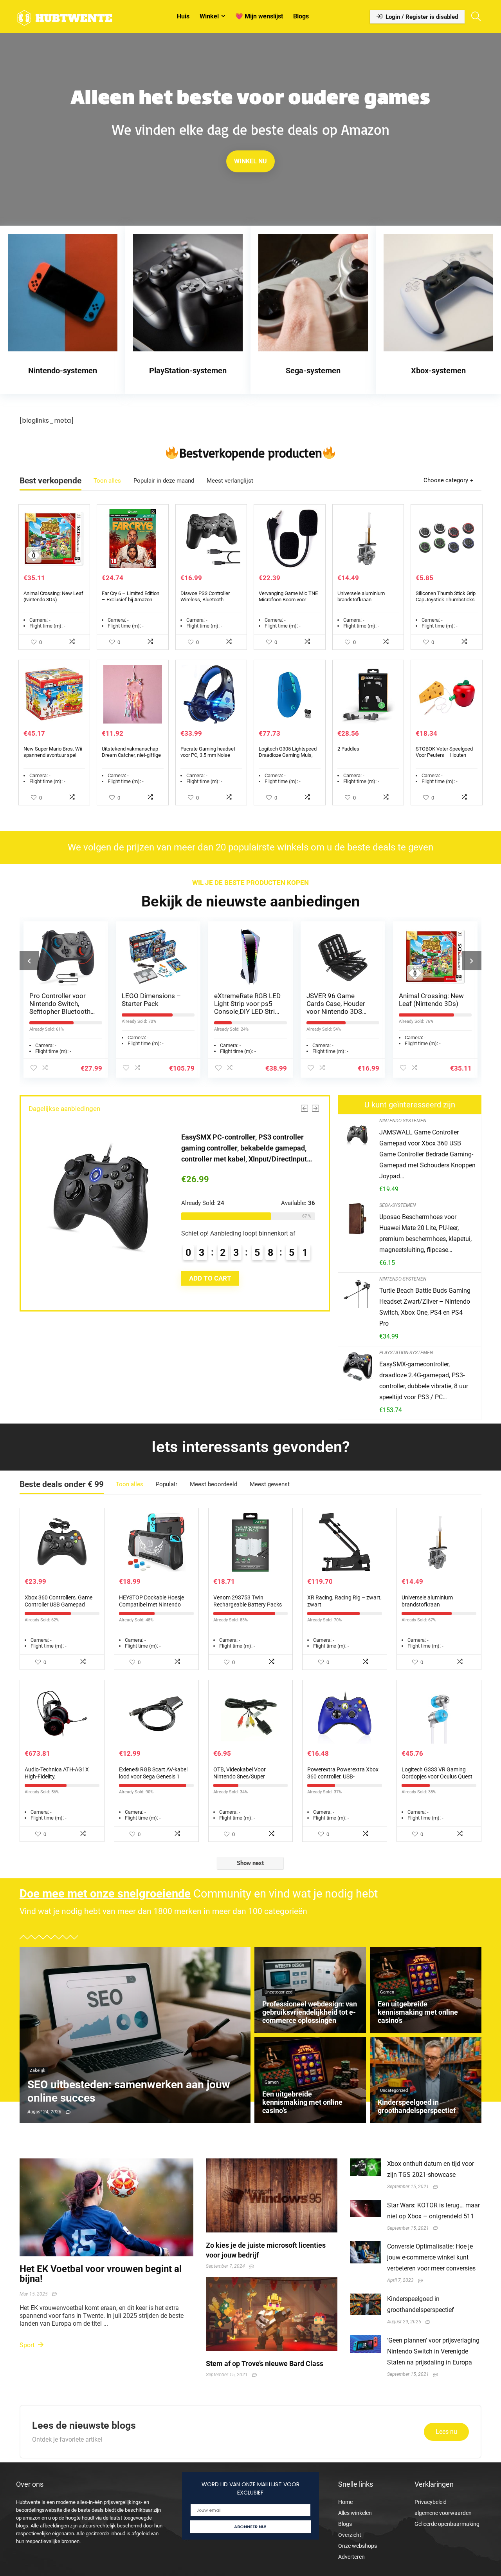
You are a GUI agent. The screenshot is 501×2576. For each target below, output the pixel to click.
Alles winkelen (355, 2513)
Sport (28, 2345)
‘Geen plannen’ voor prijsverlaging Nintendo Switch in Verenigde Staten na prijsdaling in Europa (433, 2351)
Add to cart (241, 1289)
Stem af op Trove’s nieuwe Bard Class (265, 2363)
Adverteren (351, 2557)
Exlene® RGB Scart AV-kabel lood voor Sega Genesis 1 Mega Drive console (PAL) (153, 1776)
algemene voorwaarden (443, 2513)
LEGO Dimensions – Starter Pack (61, 1000)
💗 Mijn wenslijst (259, 16)
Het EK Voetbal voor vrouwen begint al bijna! (101, 2274)
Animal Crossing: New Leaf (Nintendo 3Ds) (53, 596)
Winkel (209, 16)
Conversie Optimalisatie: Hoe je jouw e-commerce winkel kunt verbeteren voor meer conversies (431, 2257)
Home (345, 2502)
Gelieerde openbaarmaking (447, 2524)
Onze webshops (358, 2546)
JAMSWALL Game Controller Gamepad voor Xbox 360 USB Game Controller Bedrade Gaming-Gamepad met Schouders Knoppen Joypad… (427, 1154)
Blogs (301, 16)
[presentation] (29, 961)
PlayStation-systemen (406, 1353)
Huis (183, 16)
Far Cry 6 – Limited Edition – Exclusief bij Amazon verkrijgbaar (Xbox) (131, 600)
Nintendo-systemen (403, 1121)
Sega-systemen (397, 1205)
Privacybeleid (431, 2502)
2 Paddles (348, 749)
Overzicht (350, 2535)
